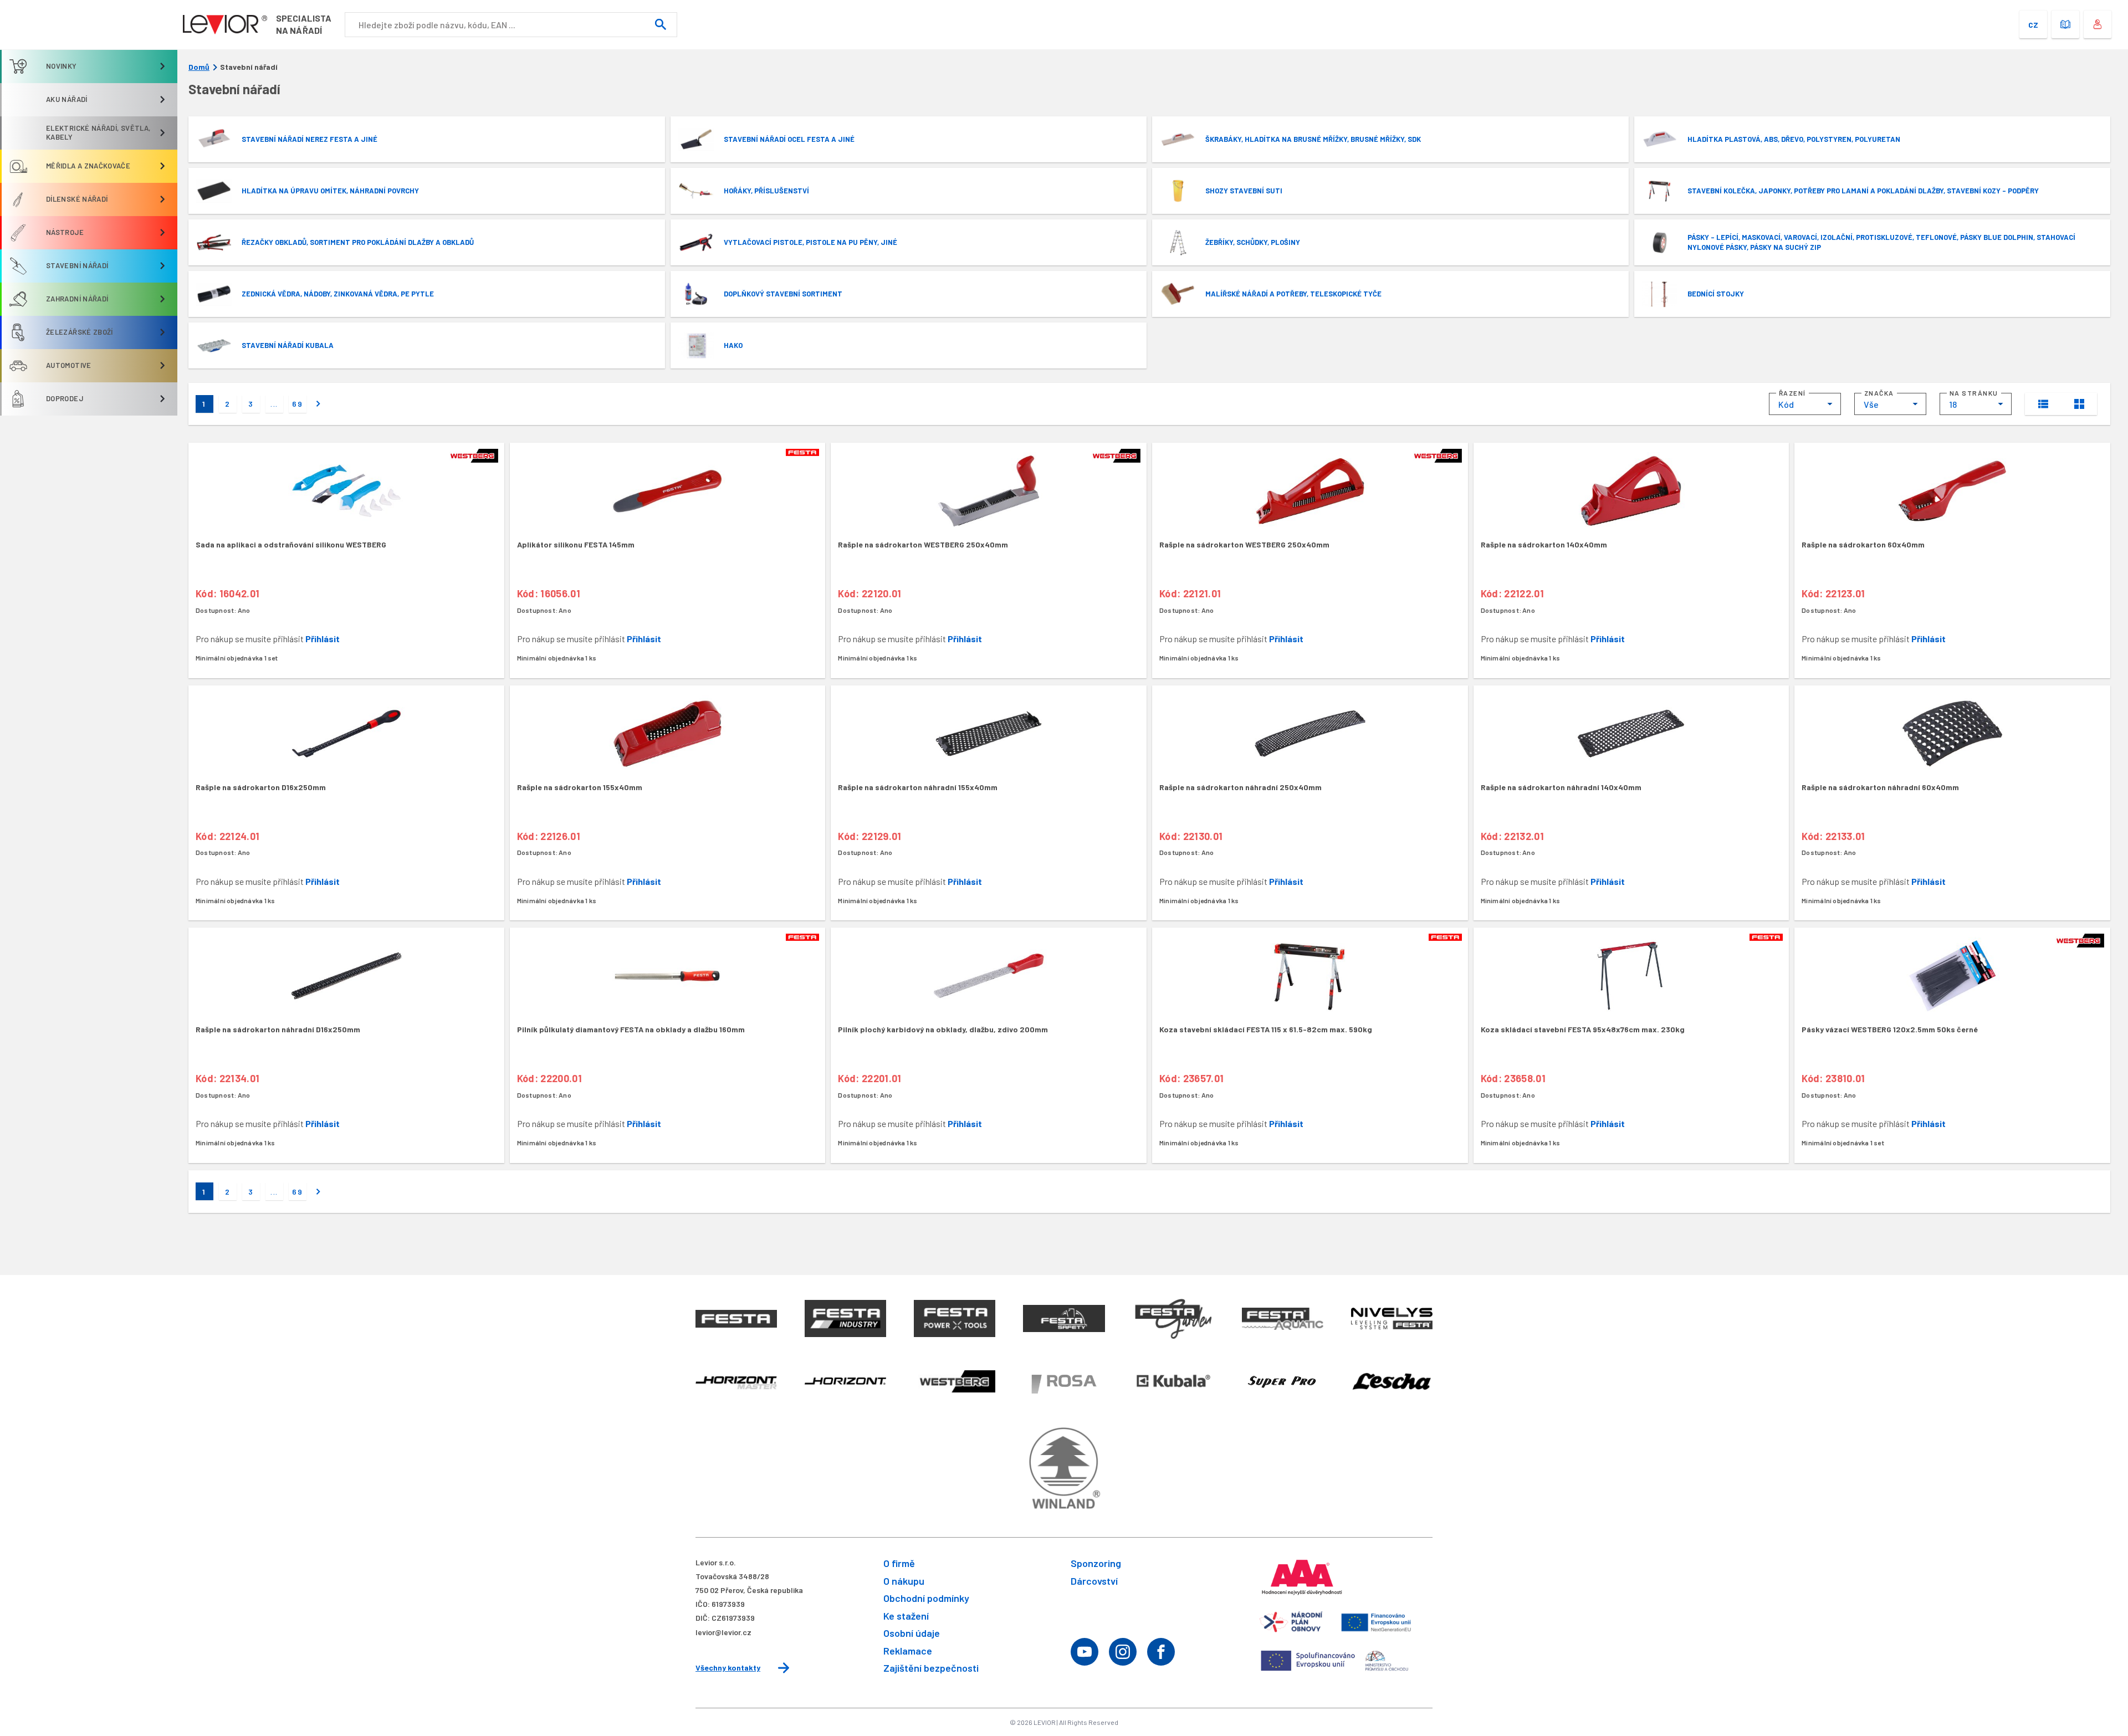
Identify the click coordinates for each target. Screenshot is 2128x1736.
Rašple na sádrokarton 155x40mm (580, 787)
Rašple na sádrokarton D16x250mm (261, 787)
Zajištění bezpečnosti (931, 1668)
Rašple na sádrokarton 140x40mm (1544, 544)
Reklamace (908, 1651)
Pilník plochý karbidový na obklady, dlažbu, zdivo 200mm (943, 1029)
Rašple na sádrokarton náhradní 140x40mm (1561, 787)
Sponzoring (1096, 1563)
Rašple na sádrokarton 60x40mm (1863, 544)
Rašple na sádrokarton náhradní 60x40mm (1880, 787)
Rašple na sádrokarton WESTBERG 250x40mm (923, 544)
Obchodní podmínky (926, 1598)
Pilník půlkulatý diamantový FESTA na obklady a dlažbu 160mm (631, 1029)
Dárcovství (1094, 1581)
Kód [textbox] (1786, 404)
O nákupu (904, 1581)
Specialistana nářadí (304, 24)
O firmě (899, 1563)
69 (298, 404)
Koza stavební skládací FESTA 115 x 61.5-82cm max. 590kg (1266, 1029)
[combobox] (1805, 404)
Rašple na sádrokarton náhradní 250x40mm (1241, 787)
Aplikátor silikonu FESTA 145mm (576, 544)
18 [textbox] (1953, 404)
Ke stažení (906, 1616)
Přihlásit (323, 639)
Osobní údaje (912, 1633)
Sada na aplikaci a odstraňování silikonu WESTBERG (291, 544)
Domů (199, 67)
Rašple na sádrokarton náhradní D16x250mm (278, 1029)
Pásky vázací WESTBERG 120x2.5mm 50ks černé (1890, 1029)
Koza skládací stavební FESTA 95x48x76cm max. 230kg (1583, 1029)
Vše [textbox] (1871, 404)
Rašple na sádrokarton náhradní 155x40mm (918, 787)
